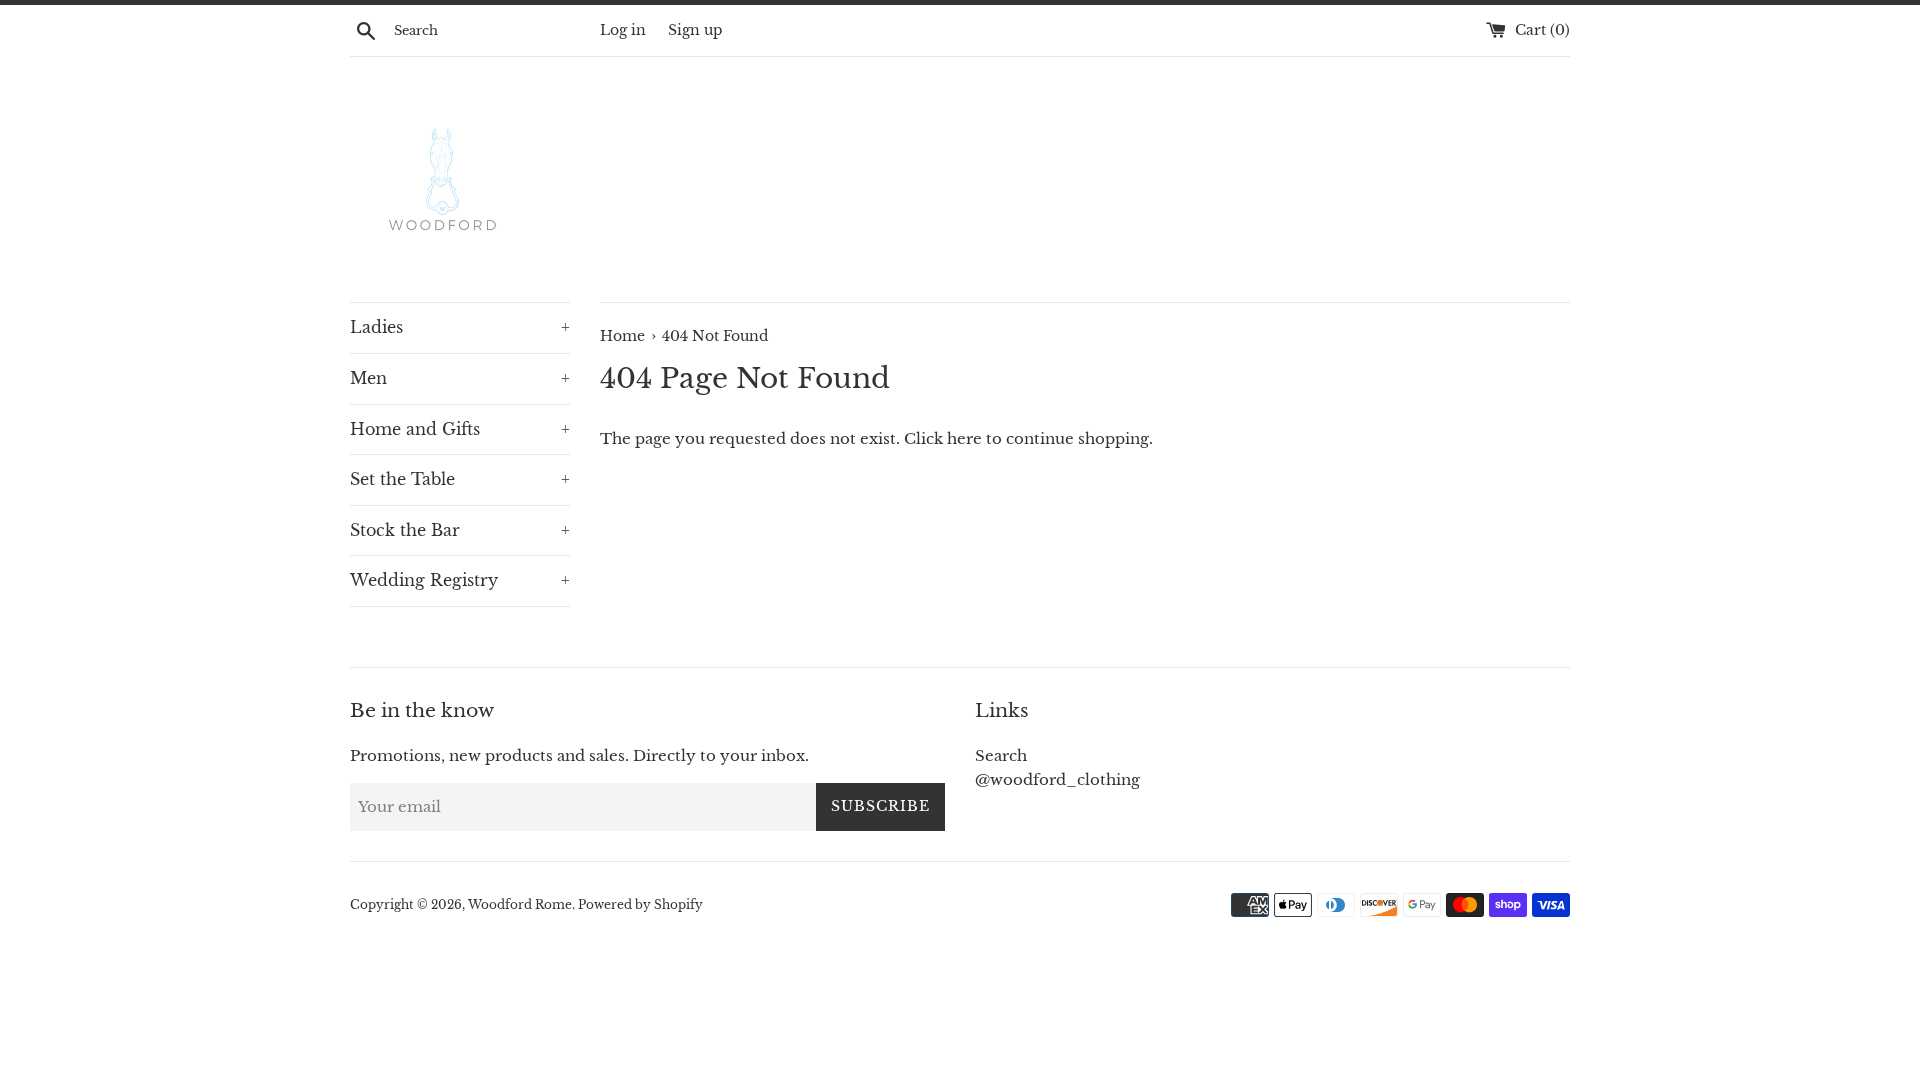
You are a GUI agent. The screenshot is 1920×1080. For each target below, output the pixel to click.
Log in (623, 30)
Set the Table (460, 479)
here (964, 438)
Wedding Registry (460, 580)
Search (1001, 755)
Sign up (695, 30)
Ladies (460, 327)
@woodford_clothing (1057, 779)
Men (460, 378)
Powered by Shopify (640, 904)
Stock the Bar (460, 530)
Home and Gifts (460, 429)
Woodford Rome (520, 904)
